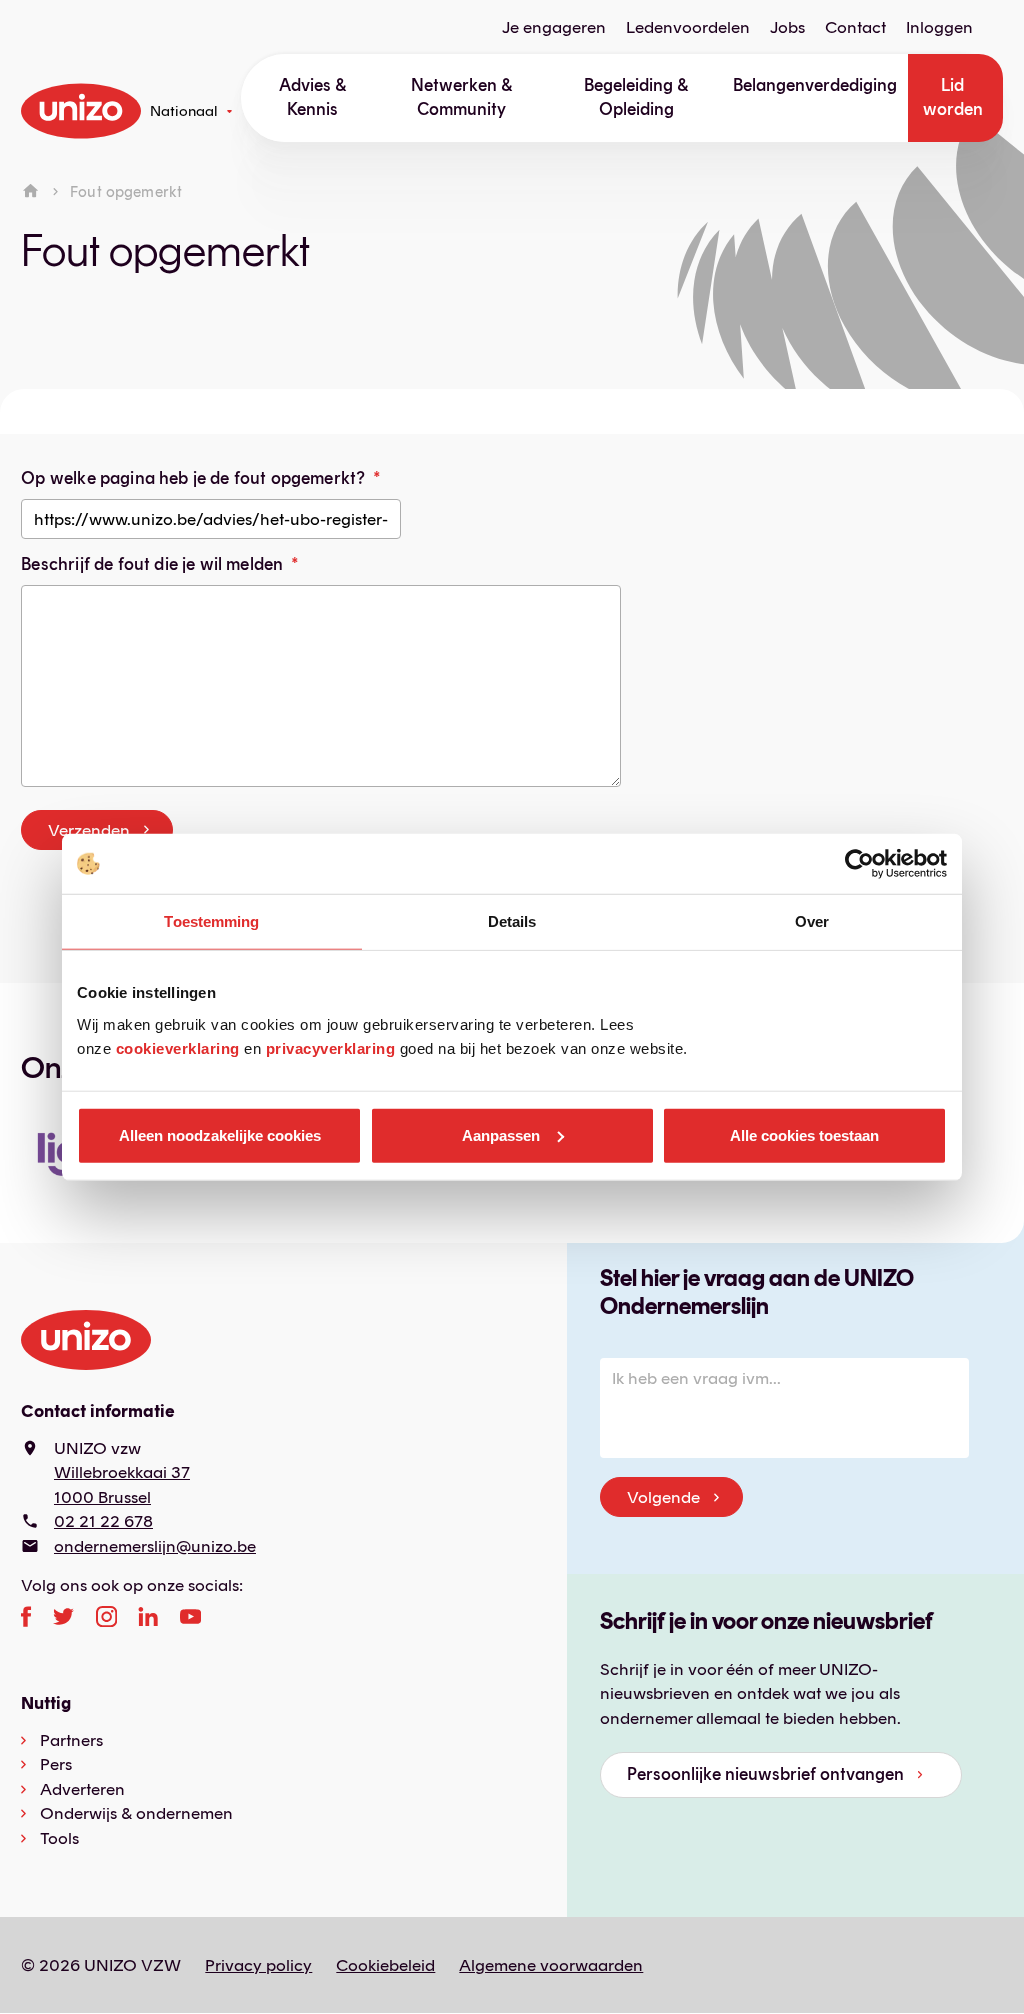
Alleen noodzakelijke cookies (220, 1134)
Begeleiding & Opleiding (636, 97)
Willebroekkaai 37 (122, 1472)
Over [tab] (812, 921)
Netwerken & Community (461, 97)
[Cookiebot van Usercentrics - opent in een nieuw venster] (859, 864)
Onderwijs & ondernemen (136, 1813)
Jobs (787, 27)
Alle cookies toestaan (804, 1134)
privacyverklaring (331, 1047)
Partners (71, 1740)
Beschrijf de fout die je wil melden (152, 564)
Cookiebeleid (385, 1965)
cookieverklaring (178, 1047)
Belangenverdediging (815, 85)
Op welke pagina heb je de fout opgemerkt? (193, 478)
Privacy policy (258, 1965)
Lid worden (953, 97)
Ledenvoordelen (688, 27)
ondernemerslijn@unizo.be (155, 1546)
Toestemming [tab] (211, 921)
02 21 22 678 (103, 1521)
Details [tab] (512, 921)
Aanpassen (501, 1134)
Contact (855, 27)
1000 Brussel (102, 1497)
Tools (59, 1838)
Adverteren (82, 1789)
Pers (56, 1764)
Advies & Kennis (312, 97)
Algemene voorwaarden (551, 1965)
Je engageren (554, 27)
